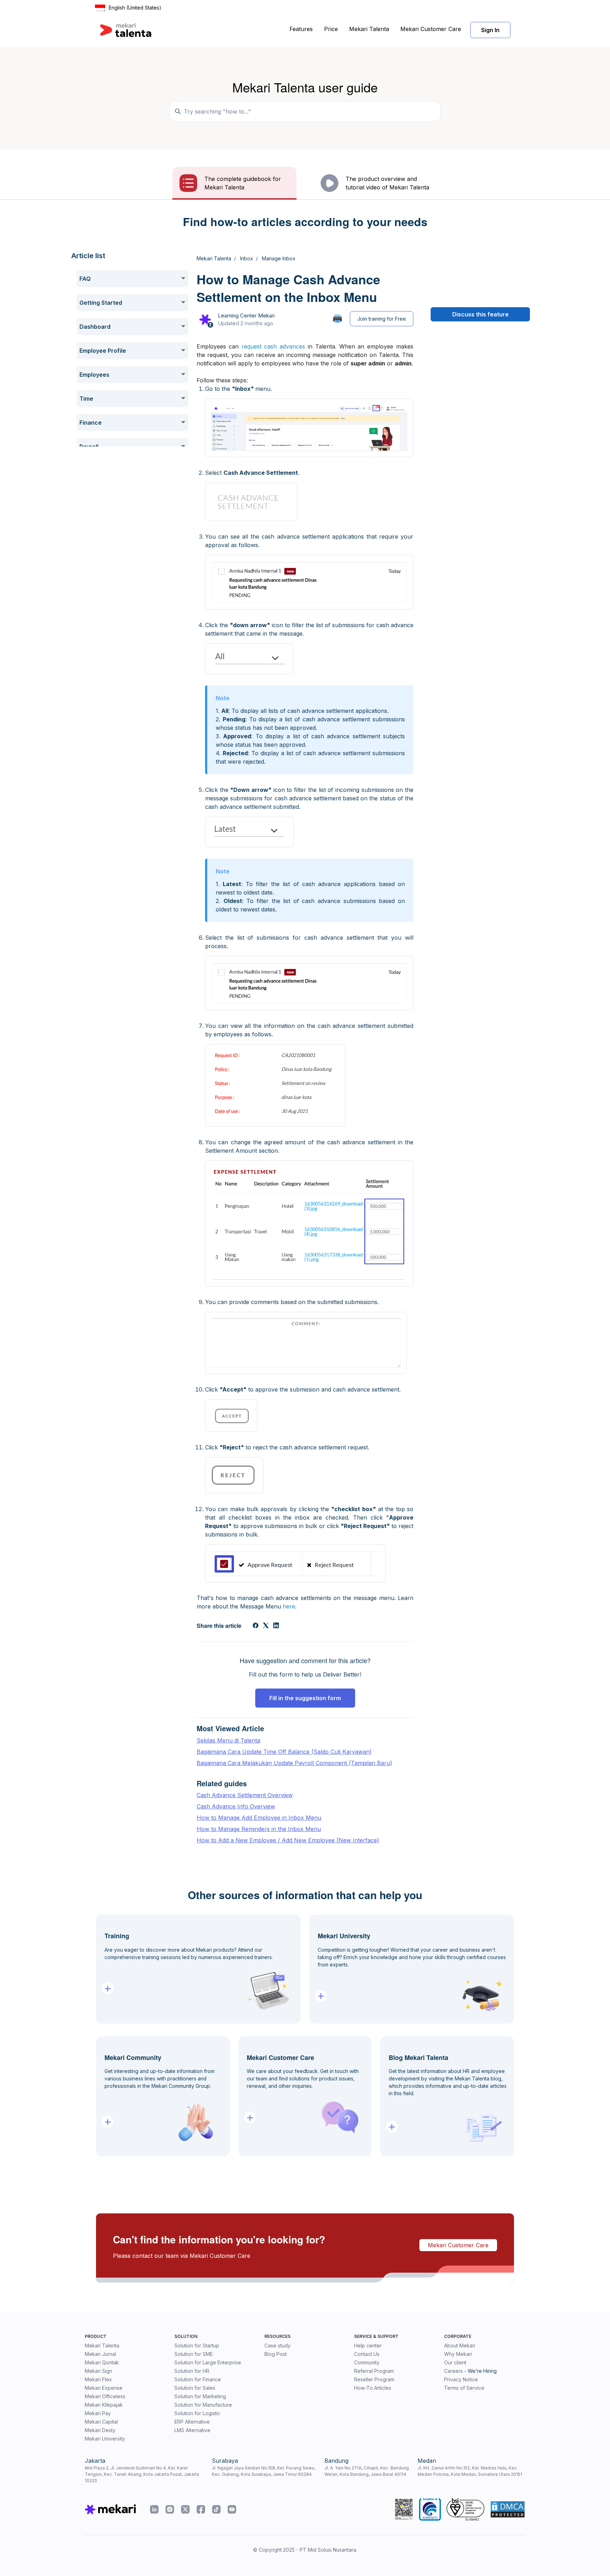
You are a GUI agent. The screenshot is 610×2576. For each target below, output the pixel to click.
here (289, 1606)
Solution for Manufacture (203, 2405)
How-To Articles (373, 2388)
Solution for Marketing (200, 2396)
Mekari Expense (104, 2388)
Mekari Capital (101, 2422)
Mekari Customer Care (431, 29)
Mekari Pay (98, 2413)
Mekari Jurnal (100, 2354)
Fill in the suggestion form (305, 1698)
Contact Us (367, 2354)
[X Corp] (266, 1626)
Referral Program (374, 2371)
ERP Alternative (192, 2422)
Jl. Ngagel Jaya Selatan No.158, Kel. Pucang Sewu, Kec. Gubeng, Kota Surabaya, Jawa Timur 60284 (264, 2471)
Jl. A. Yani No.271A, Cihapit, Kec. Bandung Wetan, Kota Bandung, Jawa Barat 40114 (367, 2471)
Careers (453, 2371)
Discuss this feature (480, 314)
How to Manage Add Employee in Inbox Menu (259, 1818)
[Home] (126, 30)
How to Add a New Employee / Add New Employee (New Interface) (288, 1840)
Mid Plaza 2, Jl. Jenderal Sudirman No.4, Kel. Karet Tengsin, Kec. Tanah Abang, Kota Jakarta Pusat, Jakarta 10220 (142, 2474)
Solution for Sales (195, 2388)
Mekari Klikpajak (104, 2405)
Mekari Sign (98, 2371)
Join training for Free (382, 319)
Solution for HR (192, 2371)
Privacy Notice (461, 2379)
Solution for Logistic (197, 2413)
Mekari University (105, 2439)
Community (367, 2362)
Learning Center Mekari (246, 316)
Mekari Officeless (105, 2396)
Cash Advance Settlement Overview (245, 1795)
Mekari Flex (98, 2379)
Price (331, 29)
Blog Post (276, 2354)
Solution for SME (194, 2354)
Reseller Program (374, 2379)
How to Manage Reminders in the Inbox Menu (259, 1829)
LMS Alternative (192, 2430)
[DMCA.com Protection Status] (508, 2509)
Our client (455, 2362)
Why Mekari (458, 2354)
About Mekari (460, 2345)
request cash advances (273, 346)
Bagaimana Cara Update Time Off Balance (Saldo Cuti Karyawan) (284, 1752)
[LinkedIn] (276, 1626)
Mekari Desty (100, 2430)
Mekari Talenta (369, 29)
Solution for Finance (198, 2379)
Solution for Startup (197, 2345)
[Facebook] (256, 1626)
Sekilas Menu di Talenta (228, 1740)
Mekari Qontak (102, 2362)
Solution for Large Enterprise (208, 2362)
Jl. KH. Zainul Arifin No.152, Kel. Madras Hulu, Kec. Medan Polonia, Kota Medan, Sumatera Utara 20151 (470, 2471)
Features (301, 29)
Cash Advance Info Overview (236, 1806)
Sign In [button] (490, 30)
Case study (277, 2345)
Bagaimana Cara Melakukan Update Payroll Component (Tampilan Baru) (294, 1763)
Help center (368, 2345)
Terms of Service (464, 2388)
